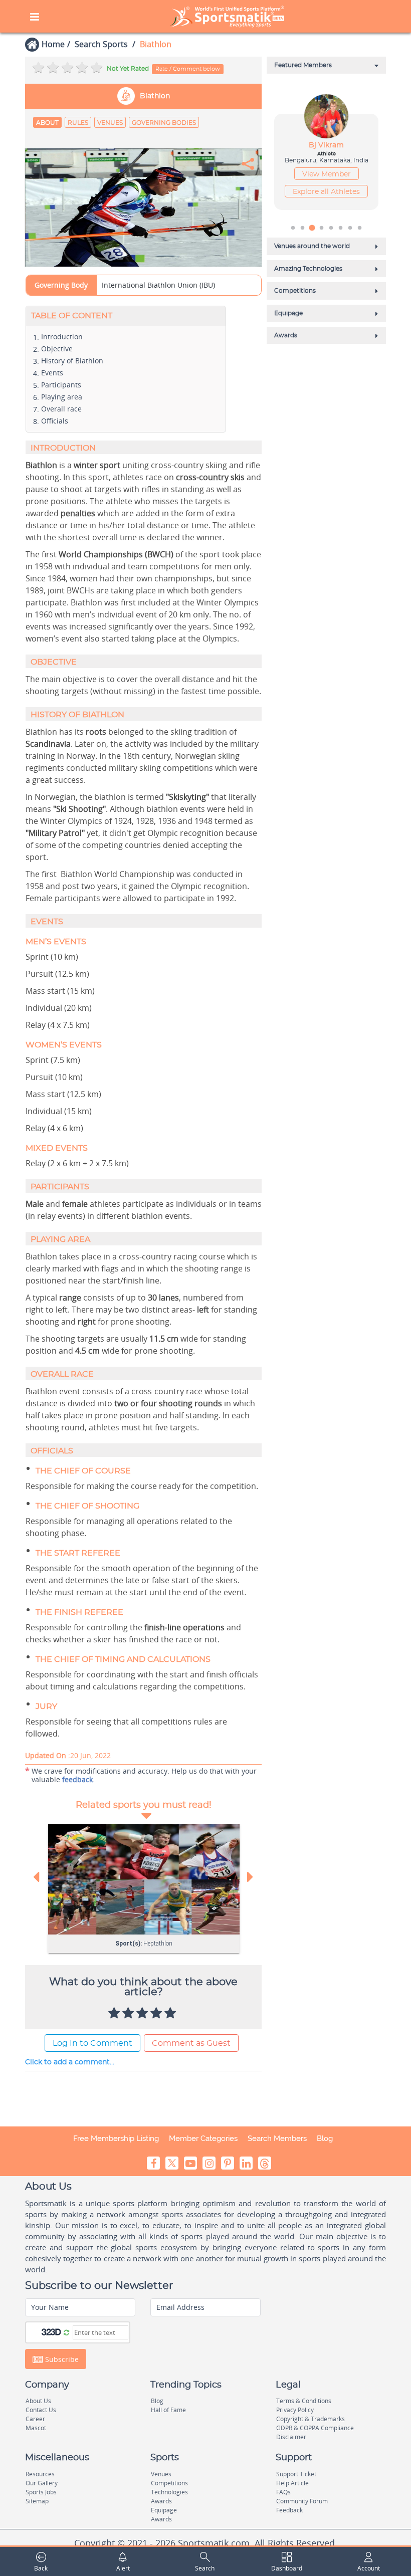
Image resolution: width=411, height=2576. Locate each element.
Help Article (292, 2483)
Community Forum (302, 2501)
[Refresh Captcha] (66, 2332)
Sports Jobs (41, 2492)
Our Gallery (42, 2483)
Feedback (289, 2510)
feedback (77, 1779)
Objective (57, 349)
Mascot (36, 2428)
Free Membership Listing (116, 2138)
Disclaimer (291, 2437)
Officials (55, 421)
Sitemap (37, 2501)
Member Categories (203, 2138)
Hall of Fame (168, 2410)
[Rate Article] (171, 2014)
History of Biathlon (72, 361)
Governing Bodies (164, 123)
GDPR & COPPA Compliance (315, 2428)
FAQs (283, 2492)
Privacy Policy (295, 2410)
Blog (325, 2138)
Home (53, 44)
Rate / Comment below (188, 69)
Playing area (62, 397)
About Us (38, 2401)
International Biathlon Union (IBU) (158, 285)
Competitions (169, 2483)
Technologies (169, 2492)
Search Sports (101, 44)
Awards (161, 2501)
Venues (110, 123)
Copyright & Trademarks (311, 2419)
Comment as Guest (191, 2043)
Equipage (164, 2510)
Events (52, 373)
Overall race (61, 409)
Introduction (62, 337)
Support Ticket (296, 2474)
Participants (61, 385)
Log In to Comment (92, 2043)
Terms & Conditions (304, 2401)
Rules (78, 123)
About (47, 123)
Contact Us (41, 2410)
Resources (40, 2474)
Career (35, 2419)
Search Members (277, 2138)
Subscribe (61, 2359)
